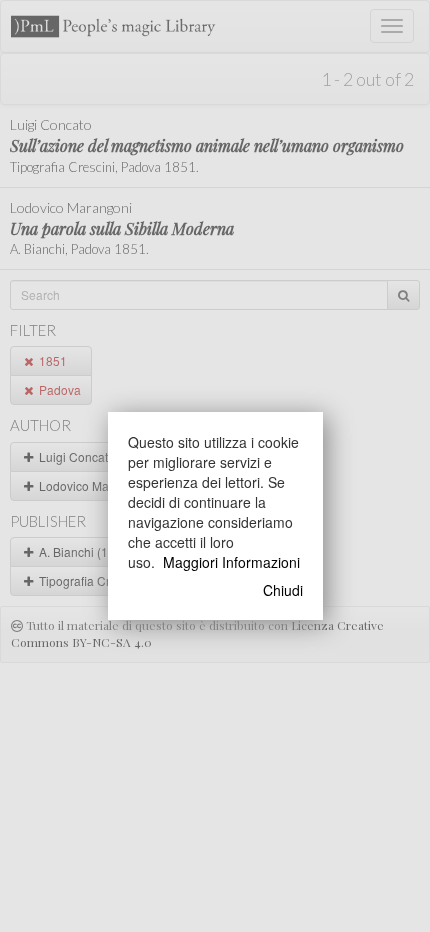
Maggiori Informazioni (231, 562)
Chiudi (283, 590)
